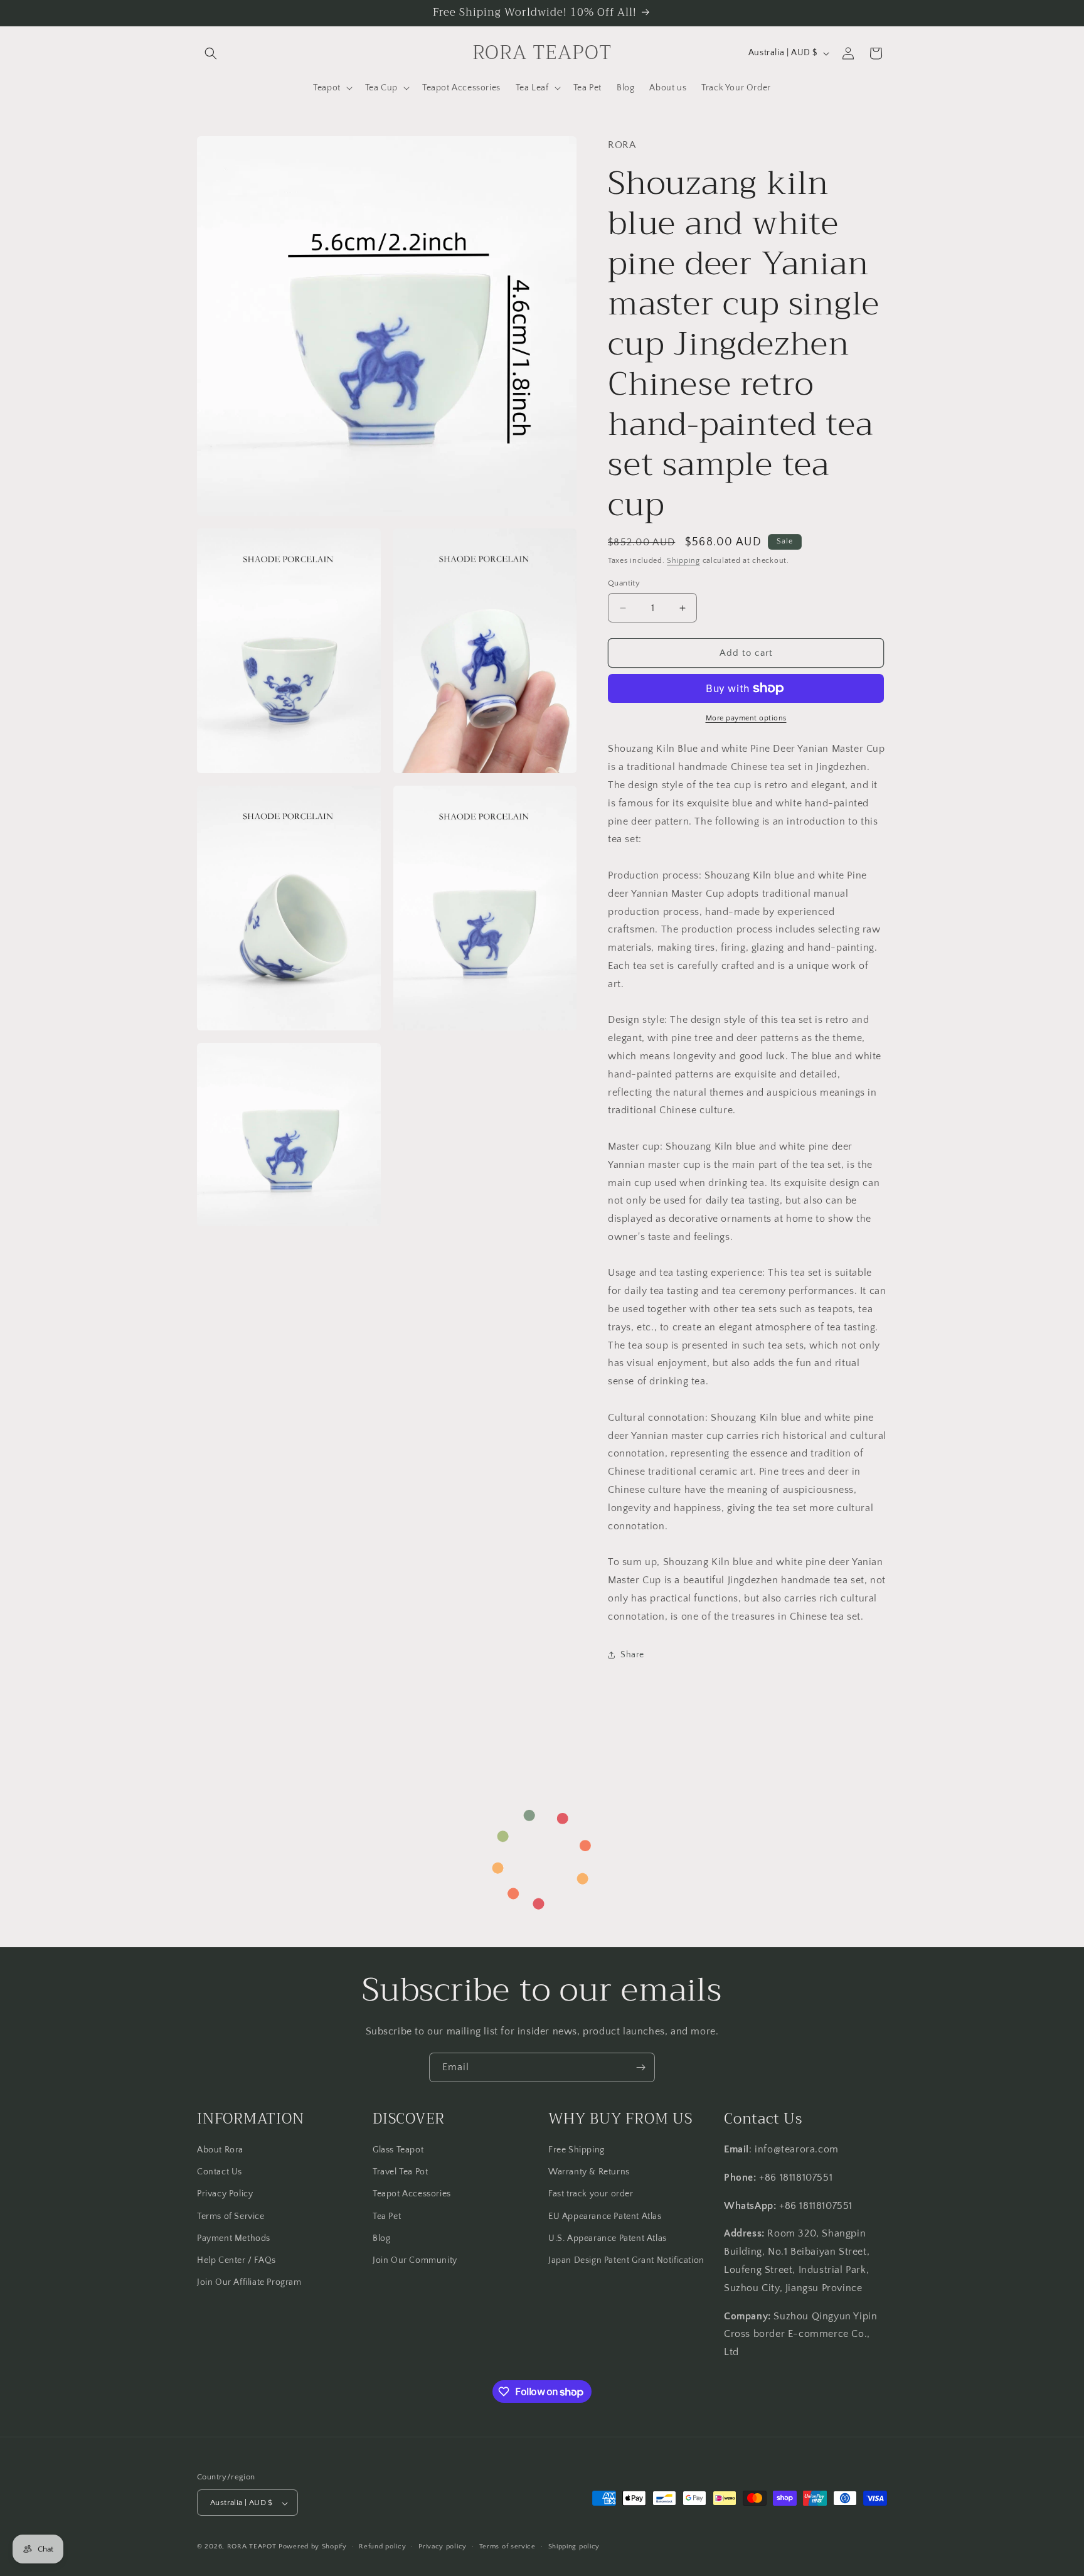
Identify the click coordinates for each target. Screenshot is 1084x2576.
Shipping (683, 561)
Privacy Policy (225, 2194)
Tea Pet (387, 2216)
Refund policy (382, 2547)
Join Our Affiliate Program (249, 2282)
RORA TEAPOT (252, 2547)
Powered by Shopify (313, 2547)
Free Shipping (577, 2150)
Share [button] (632, 1655)
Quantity (624, 583)
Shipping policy (574, 2547)
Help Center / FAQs (236, 2260)
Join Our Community (415, 2260)
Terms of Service (231, 2216)
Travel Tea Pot (400, 2172)
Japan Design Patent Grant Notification (626, 2260)
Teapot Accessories (412, 2194)
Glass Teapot (398, 2150)
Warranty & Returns (589, 2172)
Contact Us (220, 2172)
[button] (211, 53)
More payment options (746, 718)
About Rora (220, 2150)
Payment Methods (234, 2238)
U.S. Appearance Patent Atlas (608, 2238)
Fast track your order (591, 2194)
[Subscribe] (640, 2067)
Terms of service (507, 2547)
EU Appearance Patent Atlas (605, 2216)
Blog (381, 2238)
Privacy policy (443, 2547)
